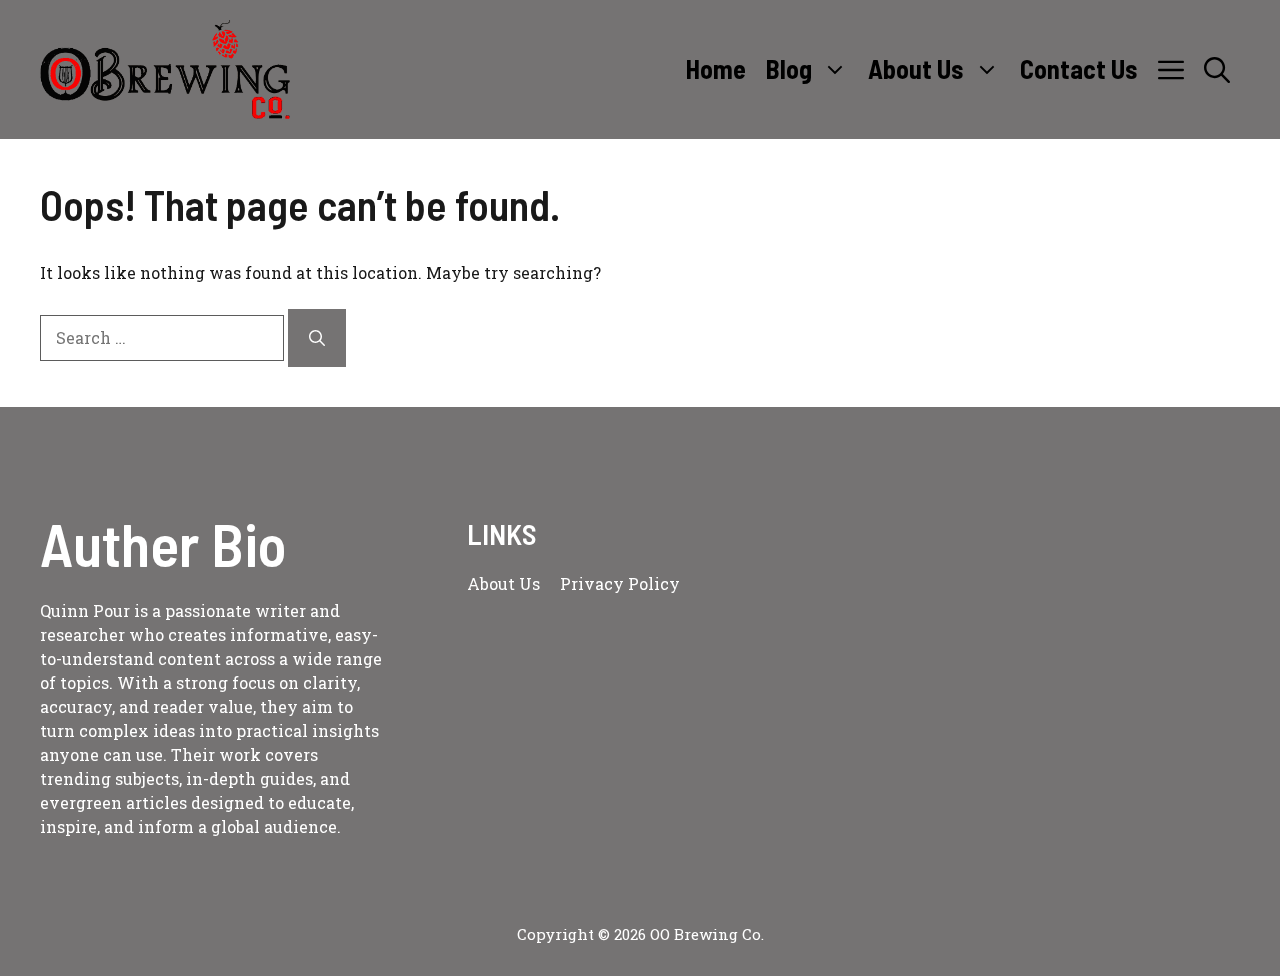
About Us (916, 68)
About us (503, 583)
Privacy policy (620, 583)
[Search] (317, 338)
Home (716, 68)
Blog (789, 68)
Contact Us (1079, 68)
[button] (1217, 69)
